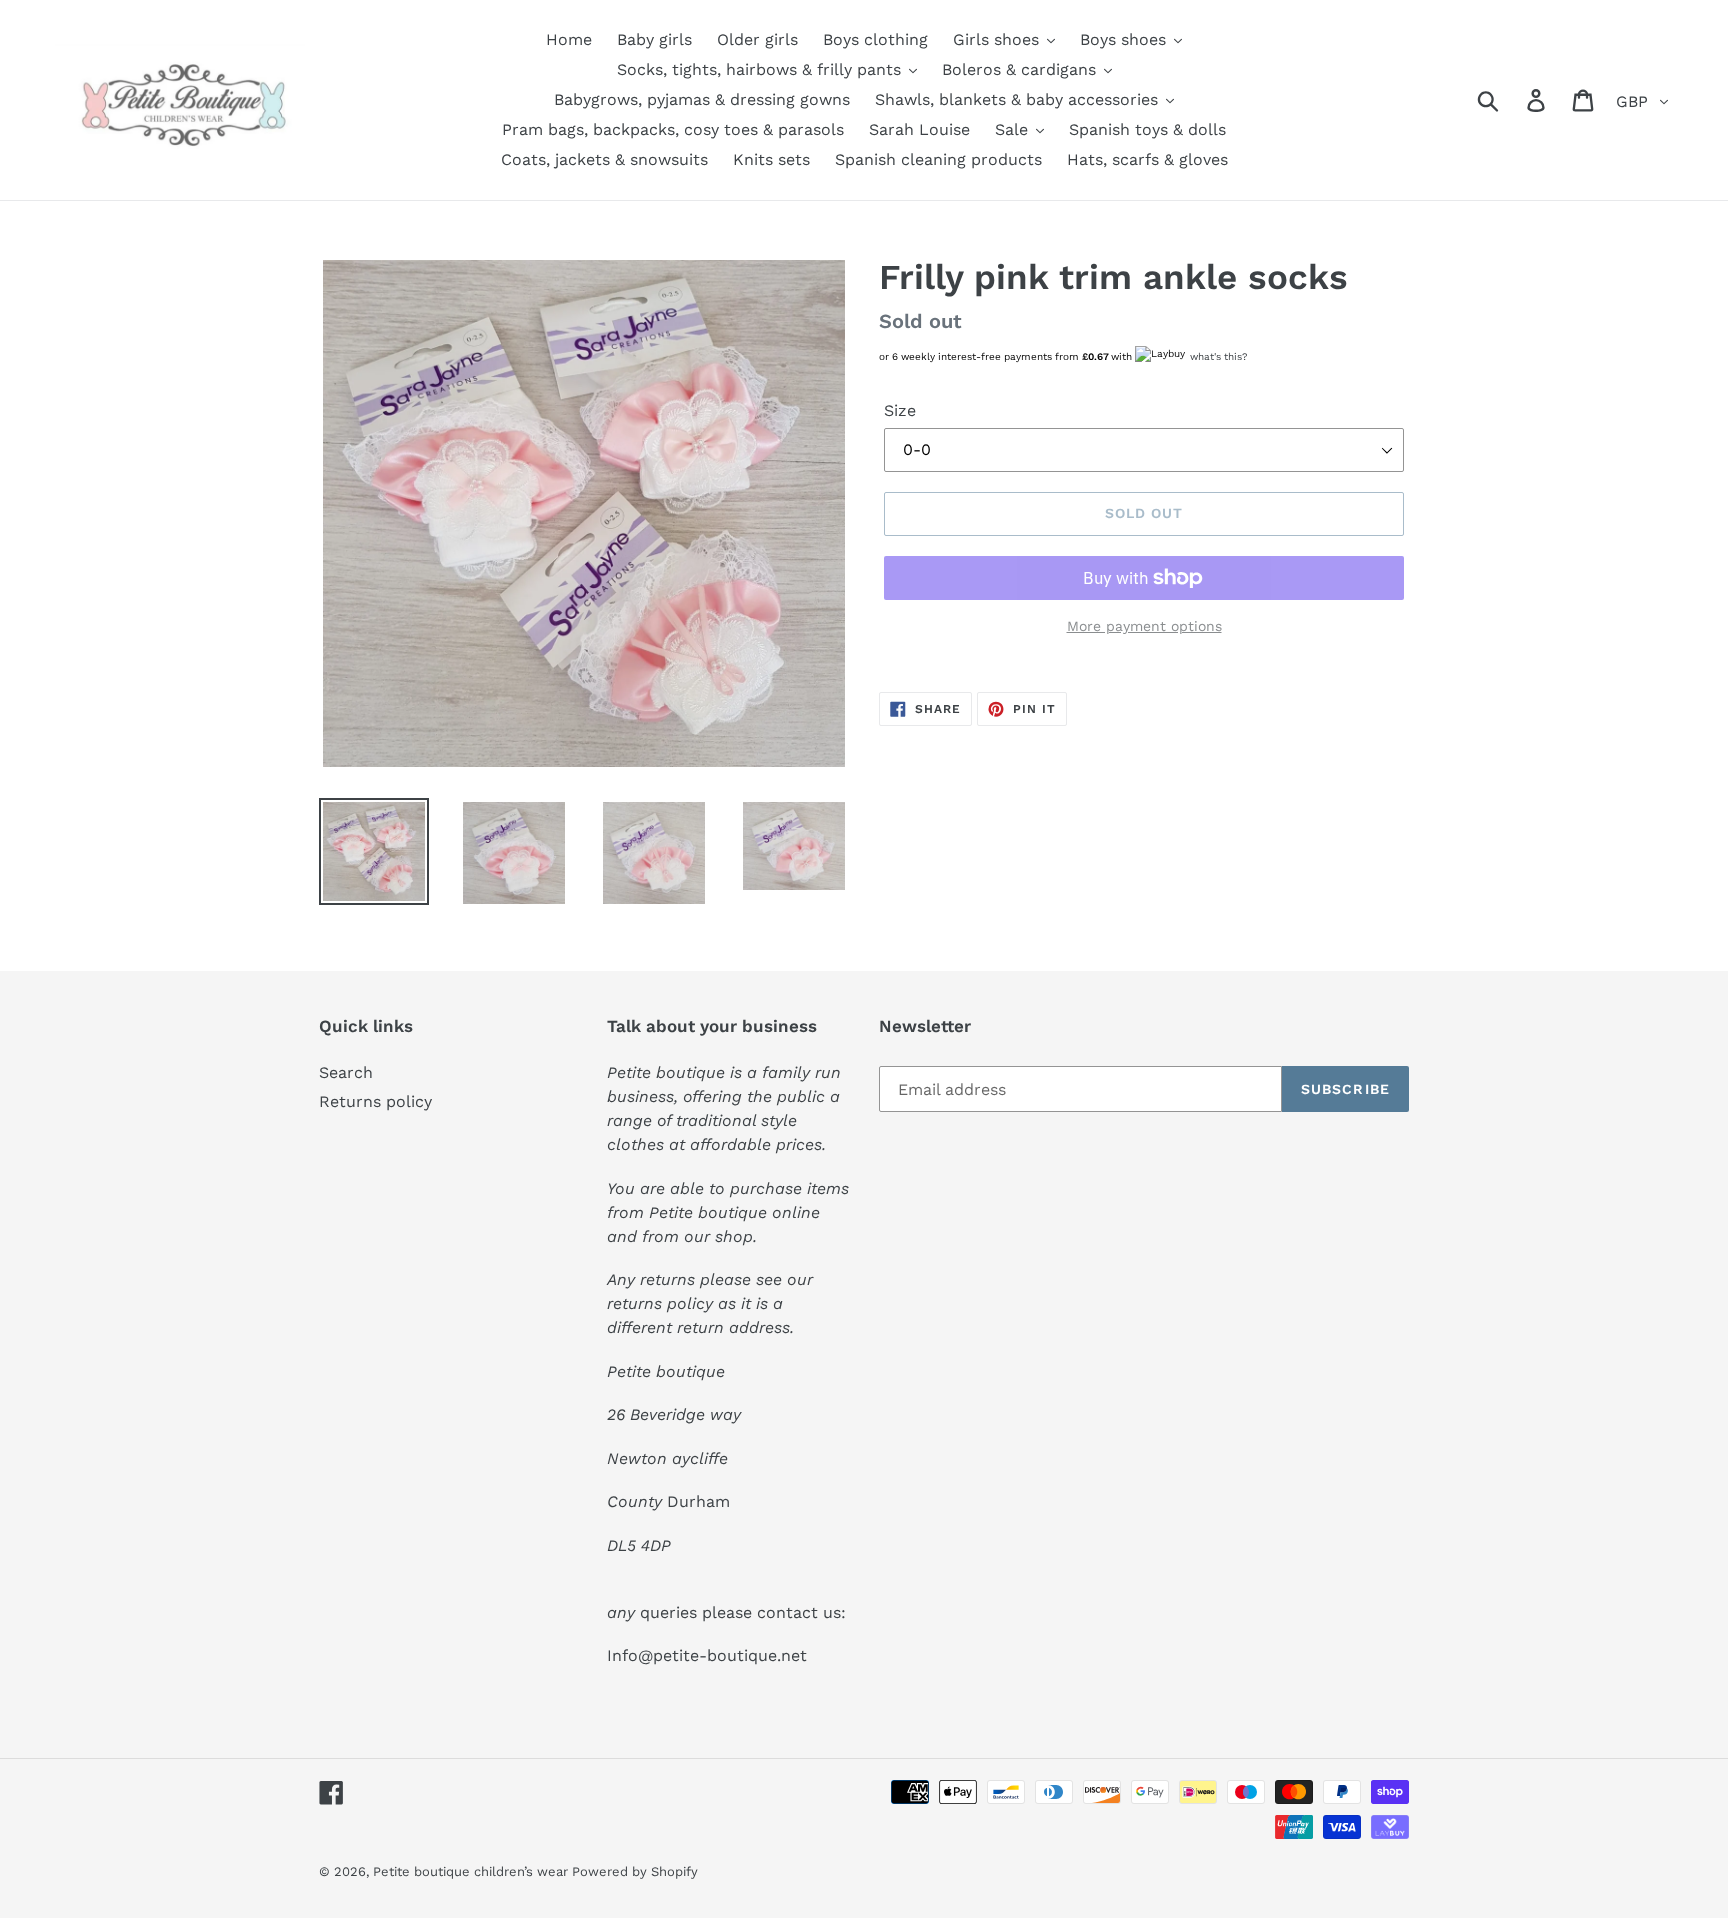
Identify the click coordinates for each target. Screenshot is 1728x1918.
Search (346, 1072)
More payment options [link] (1144, 626)
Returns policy (375, 1101)
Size (900, 410)
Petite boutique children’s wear (472, 1871)
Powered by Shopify (635, 1871)
